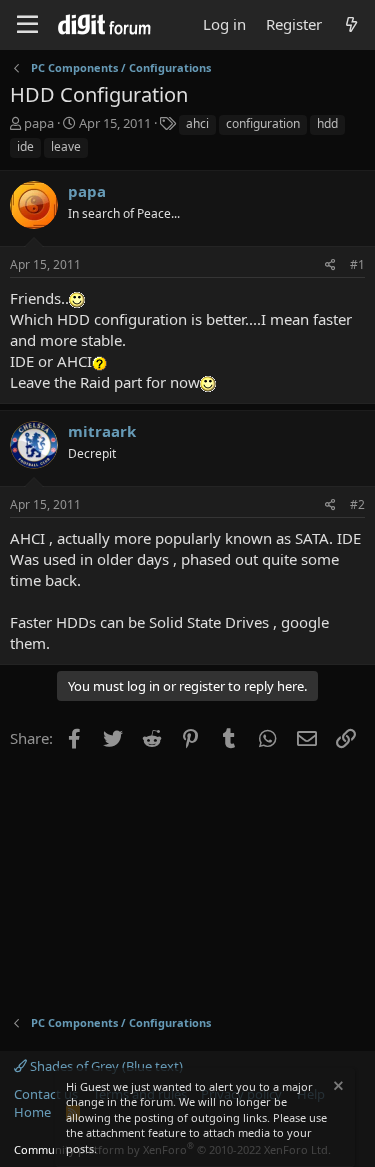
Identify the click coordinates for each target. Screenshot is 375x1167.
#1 (357, 264)
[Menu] (27, 25)
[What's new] (351, 24)
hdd (327, 123)
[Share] (330, 265)
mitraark (102, 431)
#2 (357, 504)
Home (32, 1112)
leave (66, 146)
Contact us (46, 1094)
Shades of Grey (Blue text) (105, 1066)
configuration (263, 123)
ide (25, 146)
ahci (197, 123)
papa (39, 123)
